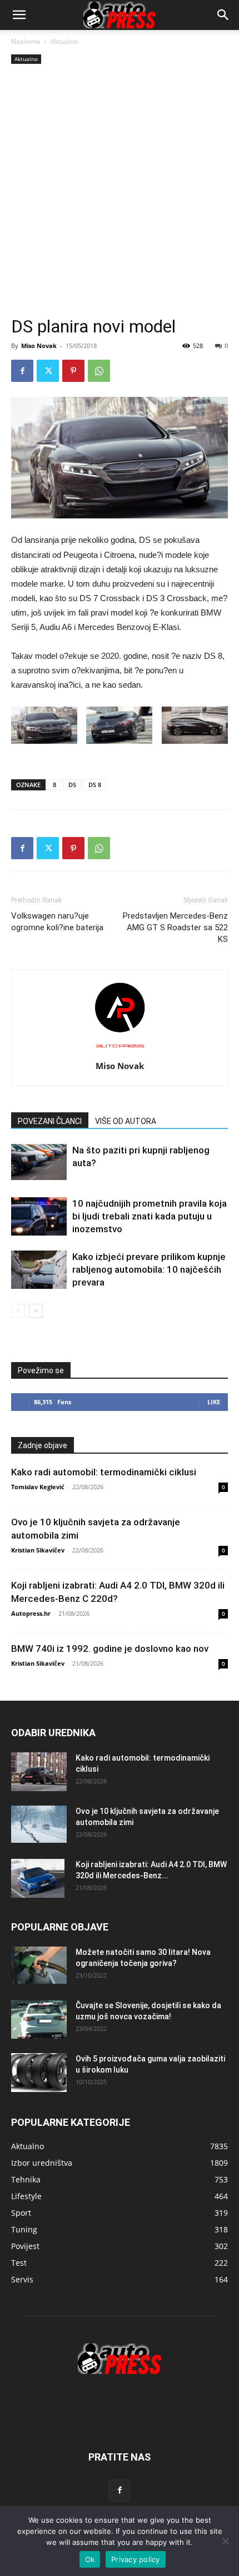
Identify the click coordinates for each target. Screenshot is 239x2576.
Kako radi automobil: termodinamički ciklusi (104, 1472)
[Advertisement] (120, 191)
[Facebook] (22, 371)
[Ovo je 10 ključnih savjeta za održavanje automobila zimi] (39, 1824)
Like (214, 1402)
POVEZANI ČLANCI (50, 1121)
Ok (90, 2559)
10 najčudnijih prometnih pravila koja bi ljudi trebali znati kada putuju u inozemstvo (150, 1216)
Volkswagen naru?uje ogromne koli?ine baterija (57, 922)
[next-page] (36, 1311)
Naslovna (26, 41)
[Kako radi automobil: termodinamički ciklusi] (39, 1772)
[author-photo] (120, 1050)
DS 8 (95, 785)
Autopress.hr (31, 1613)
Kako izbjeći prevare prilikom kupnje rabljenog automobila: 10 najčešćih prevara (149, 1269)
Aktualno (64, 41)
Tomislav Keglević (38, 1487)
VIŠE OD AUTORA (126, 1121)
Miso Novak (39, 346)
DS (72, 785)
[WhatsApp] (99, 371)
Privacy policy (136, 2559)
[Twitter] (48, 371)
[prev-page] (18, 1311)
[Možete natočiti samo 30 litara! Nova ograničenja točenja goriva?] (39, 1965)
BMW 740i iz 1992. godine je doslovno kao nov (110, 1649)
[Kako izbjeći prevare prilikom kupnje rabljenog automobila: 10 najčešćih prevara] (39, 1270)
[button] (223, 15)
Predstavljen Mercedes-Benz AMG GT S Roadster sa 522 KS (175, 927)
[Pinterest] (73, 371)
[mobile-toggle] (19, 15)
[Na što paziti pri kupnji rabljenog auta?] (39, 1162)
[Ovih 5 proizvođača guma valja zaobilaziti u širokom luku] (39, 2073)
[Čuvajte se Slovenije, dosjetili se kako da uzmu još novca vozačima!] (39, 2019)
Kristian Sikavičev (38, 1550)
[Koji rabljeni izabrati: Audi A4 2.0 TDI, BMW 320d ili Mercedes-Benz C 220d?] (38, 1878)
